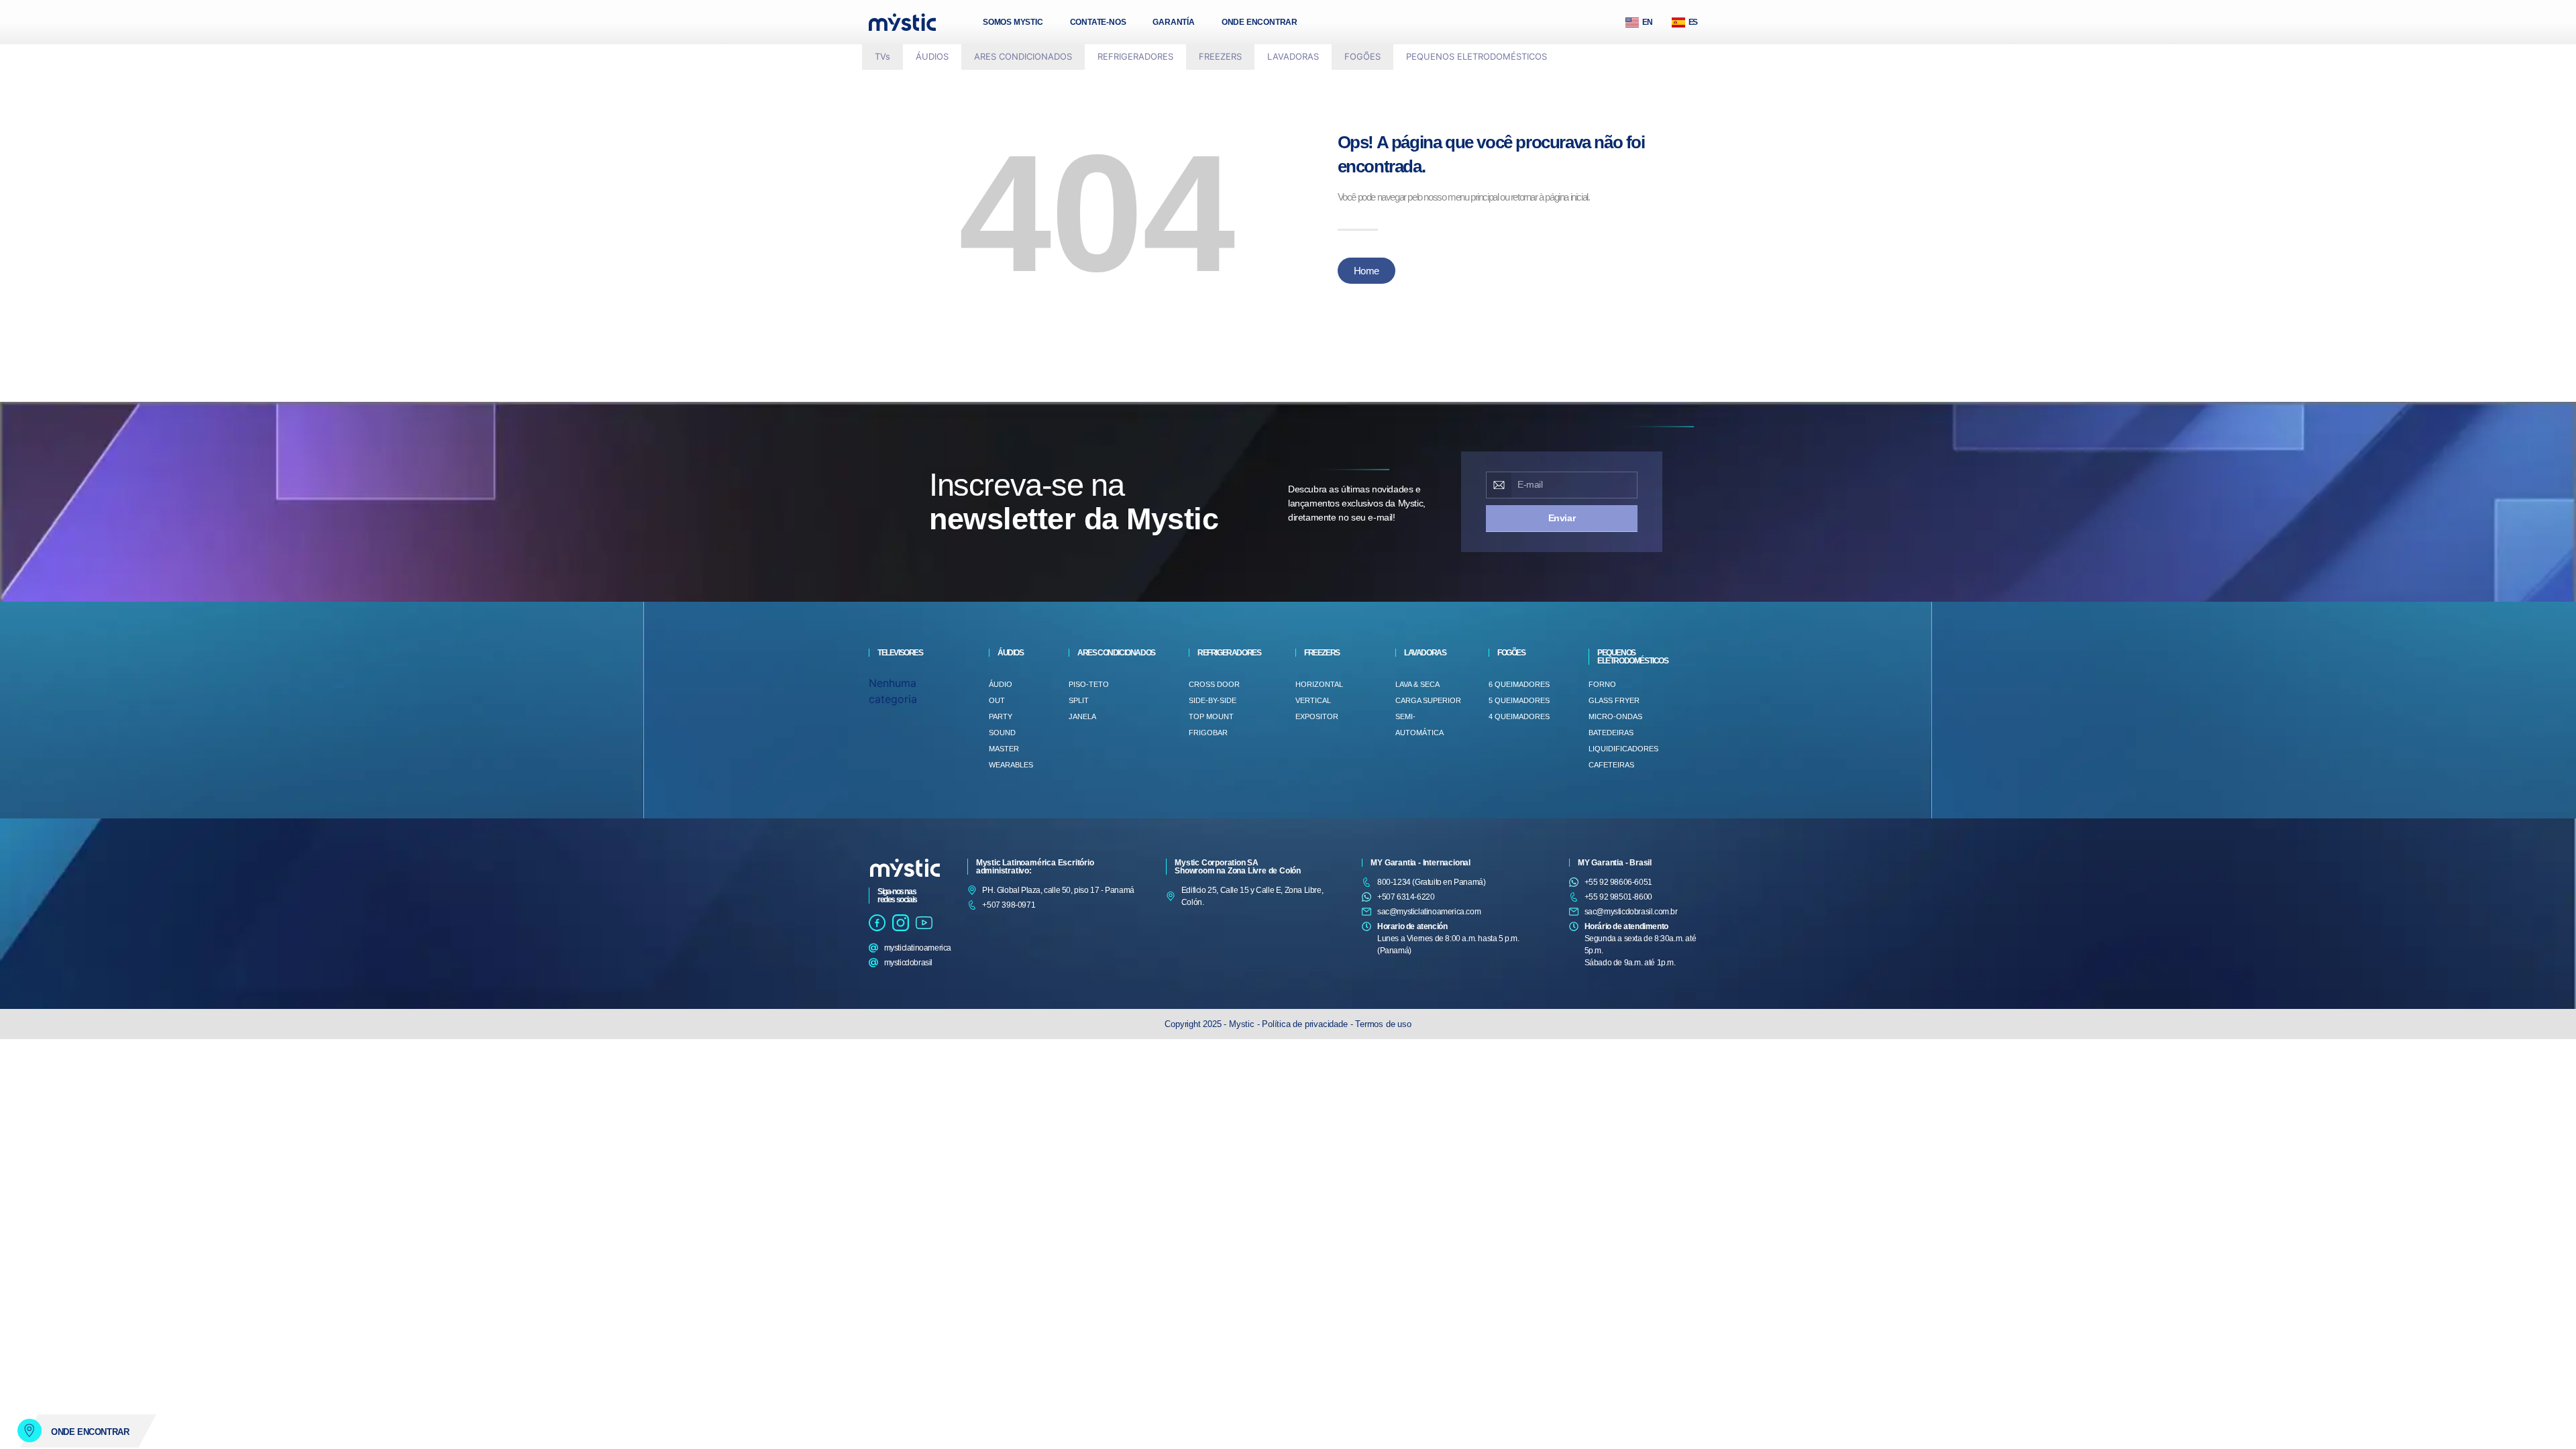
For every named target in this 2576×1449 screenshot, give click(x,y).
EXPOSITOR (1317, 716)
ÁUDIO (1001, 684)
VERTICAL (1313, 700)
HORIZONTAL (1319, 684)
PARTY (1001, 716)
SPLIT (1079, 700)
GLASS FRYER (1614, 700)
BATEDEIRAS (1611, 733)
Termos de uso (1383, 1024)
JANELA (1082, 716)
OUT (997, 700)
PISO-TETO (1089, 684)
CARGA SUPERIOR (1428, 700)
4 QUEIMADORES (1519, 716)
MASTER (1004, 749)
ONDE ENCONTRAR (1259, 22)
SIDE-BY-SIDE (1213, 700)
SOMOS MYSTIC (1013, 22)
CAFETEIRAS (1611, 765)
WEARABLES (1011, 765)
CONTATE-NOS (1098, 22)
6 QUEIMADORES (1519, 684)
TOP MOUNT (1211, 716)
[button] (932, 57)
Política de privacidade (1304, 1024)
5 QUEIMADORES (1519, 700)
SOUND (1002, 733)
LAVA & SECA (1417, 684)
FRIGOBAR (1208, 733)
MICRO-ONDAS (1615, 716)
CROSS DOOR (1214, 684)
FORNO (1602, 684)
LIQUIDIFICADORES (1623, 749)
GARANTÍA (1173, 22)
